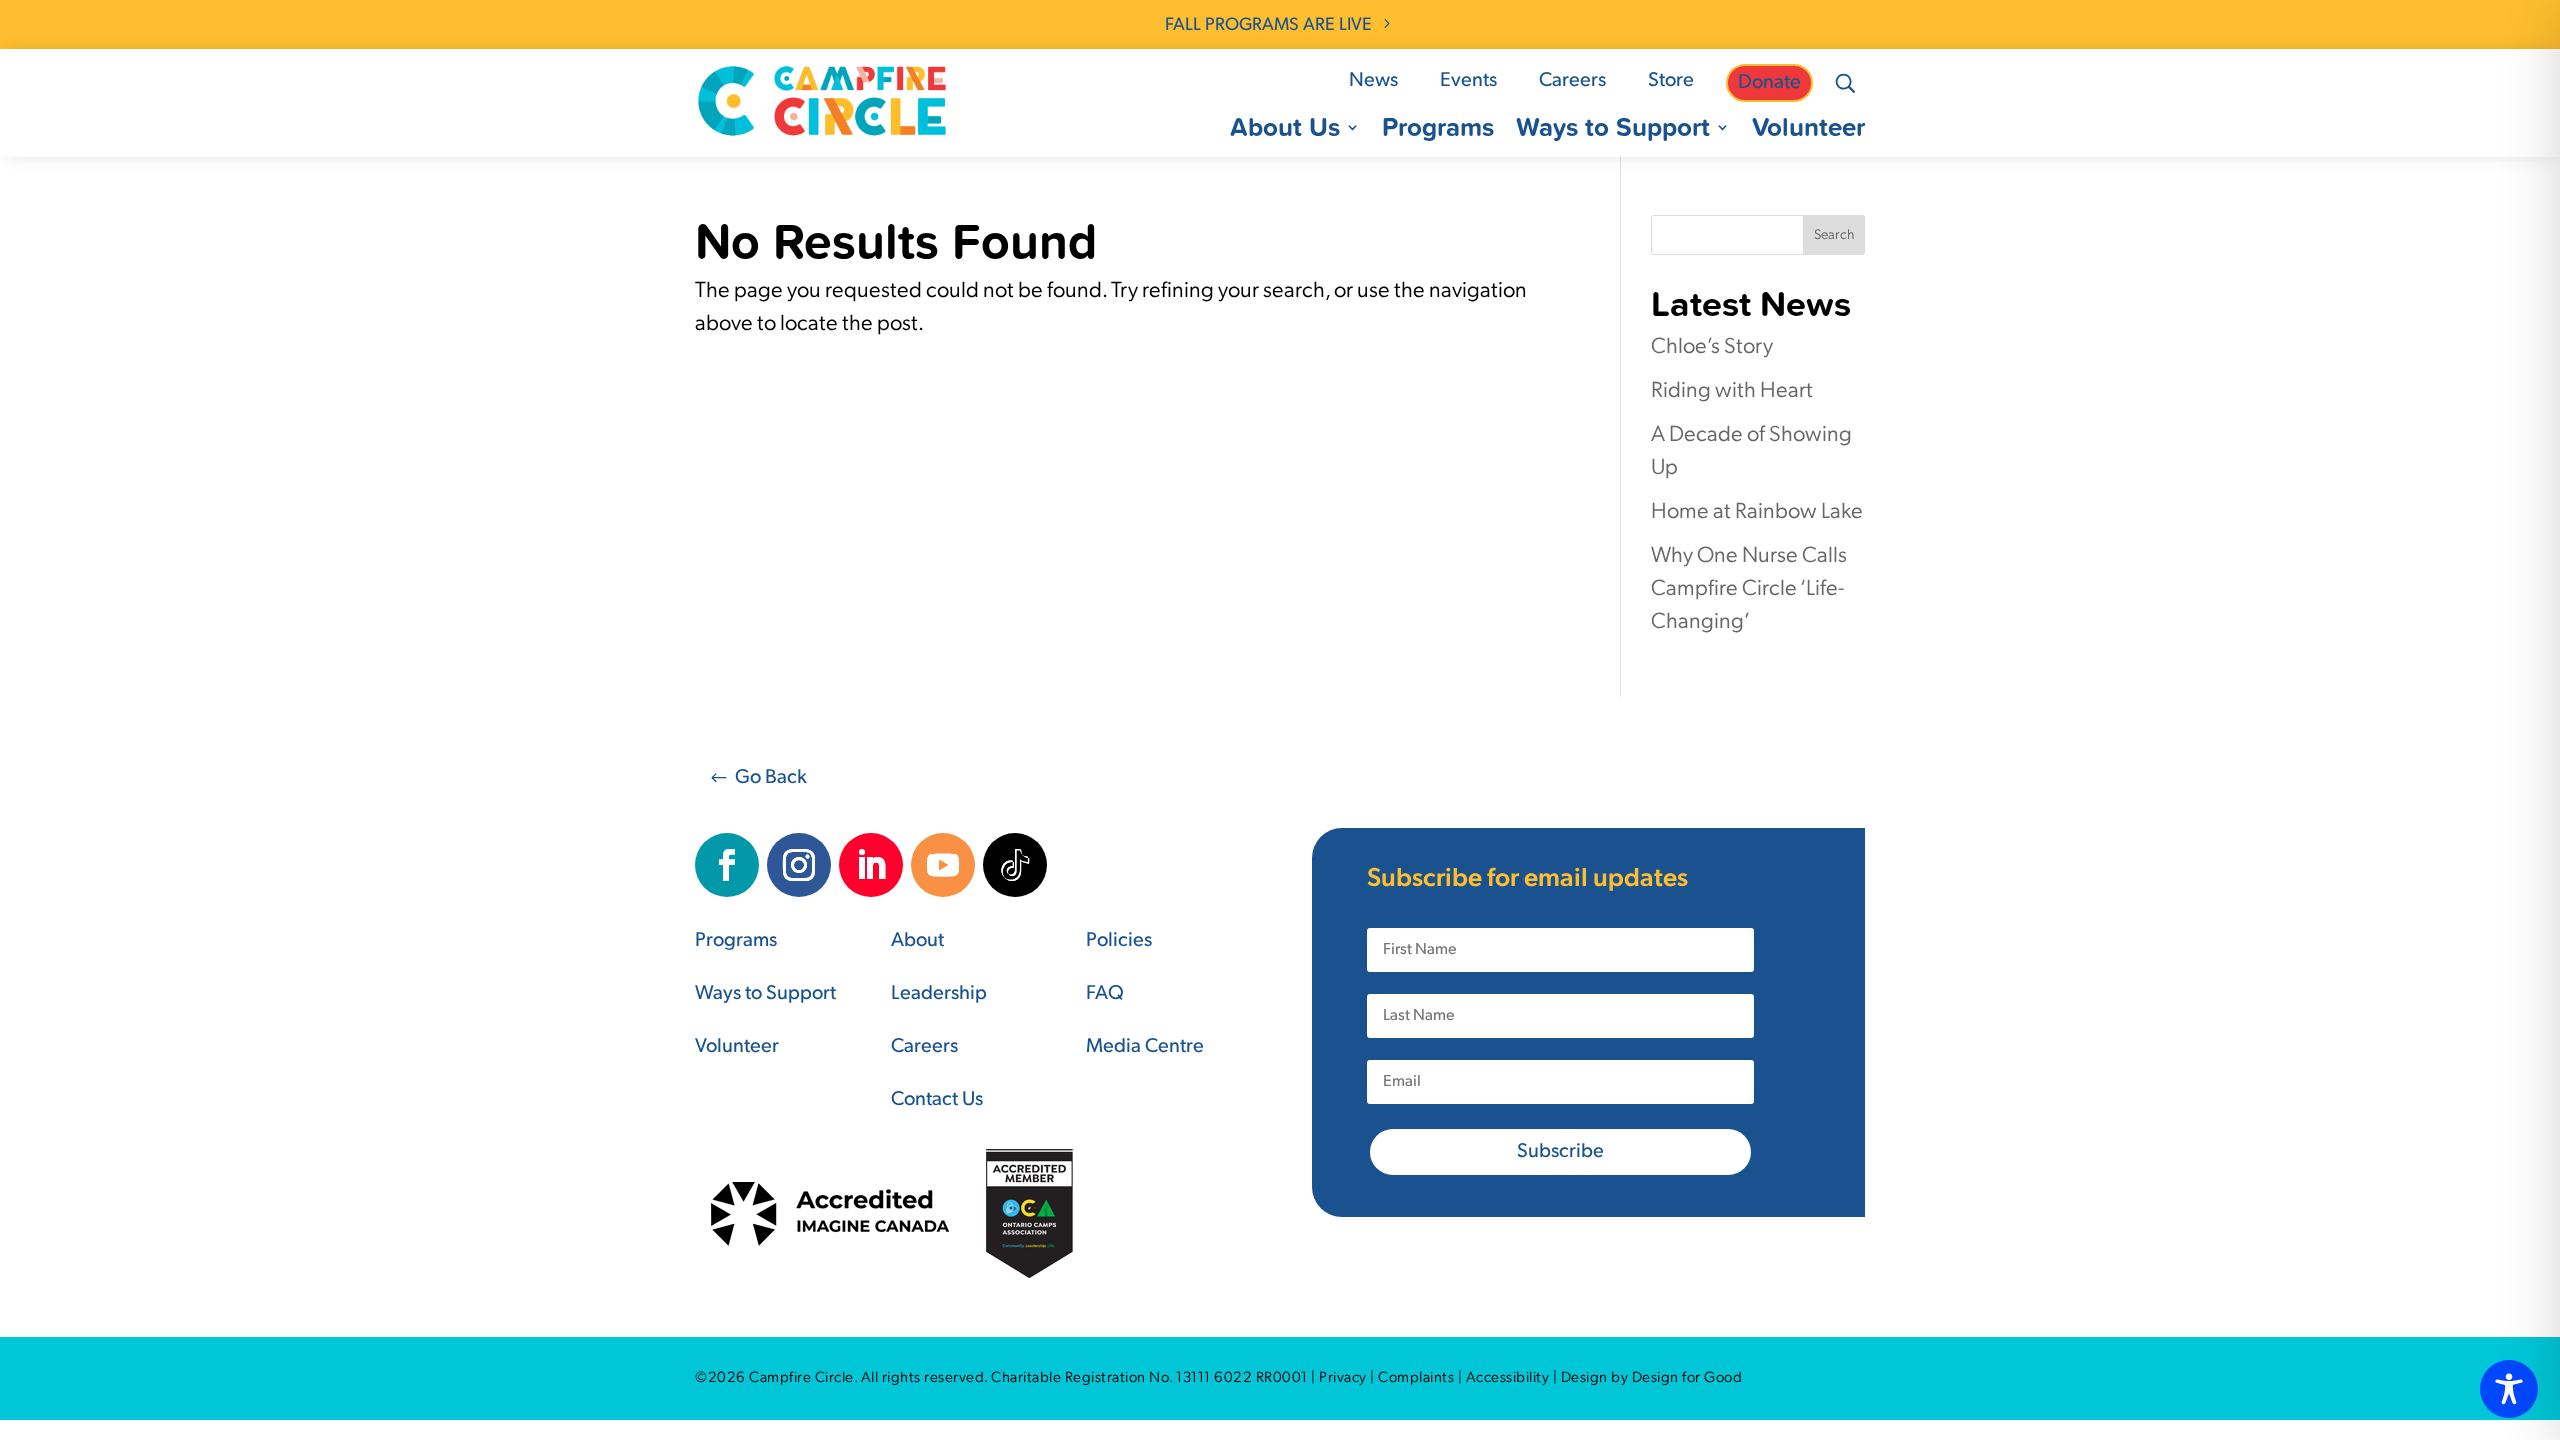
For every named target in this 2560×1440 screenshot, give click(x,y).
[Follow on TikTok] (1015, 865)
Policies (1119, 941)
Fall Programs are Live (1268, 26)
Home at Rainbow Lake (1757, 512)
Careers (1572, 81)
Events (1468, 81)
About (917, 941)
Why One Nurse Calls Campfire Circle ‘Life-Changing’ (1749, 589)
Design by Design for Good (1652, 1378)
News (1373, 81)
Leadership (939, 994)
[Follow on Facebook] (727, 865)
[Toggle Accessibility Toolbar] (2509, 1389)
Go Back (771, 778)
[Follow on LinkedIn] (871, 865)
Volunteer (1808, 131)
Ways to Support (1613, 131)
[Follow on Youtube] (943, 865)
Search (1834, 235)
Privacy (1343, 1378)
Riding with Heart (1732, 391)
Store (1671, 81)
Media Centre (1145, 1047)
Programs (1438, 131)
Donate (1769, 83)
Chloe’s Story (1712, 347)
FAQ (1105, 994)
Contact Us (937, 1100)
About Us (1285, 131)
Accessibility (1508, 1378)
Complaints (1416, 1378)
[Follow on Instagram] (799, 865)
